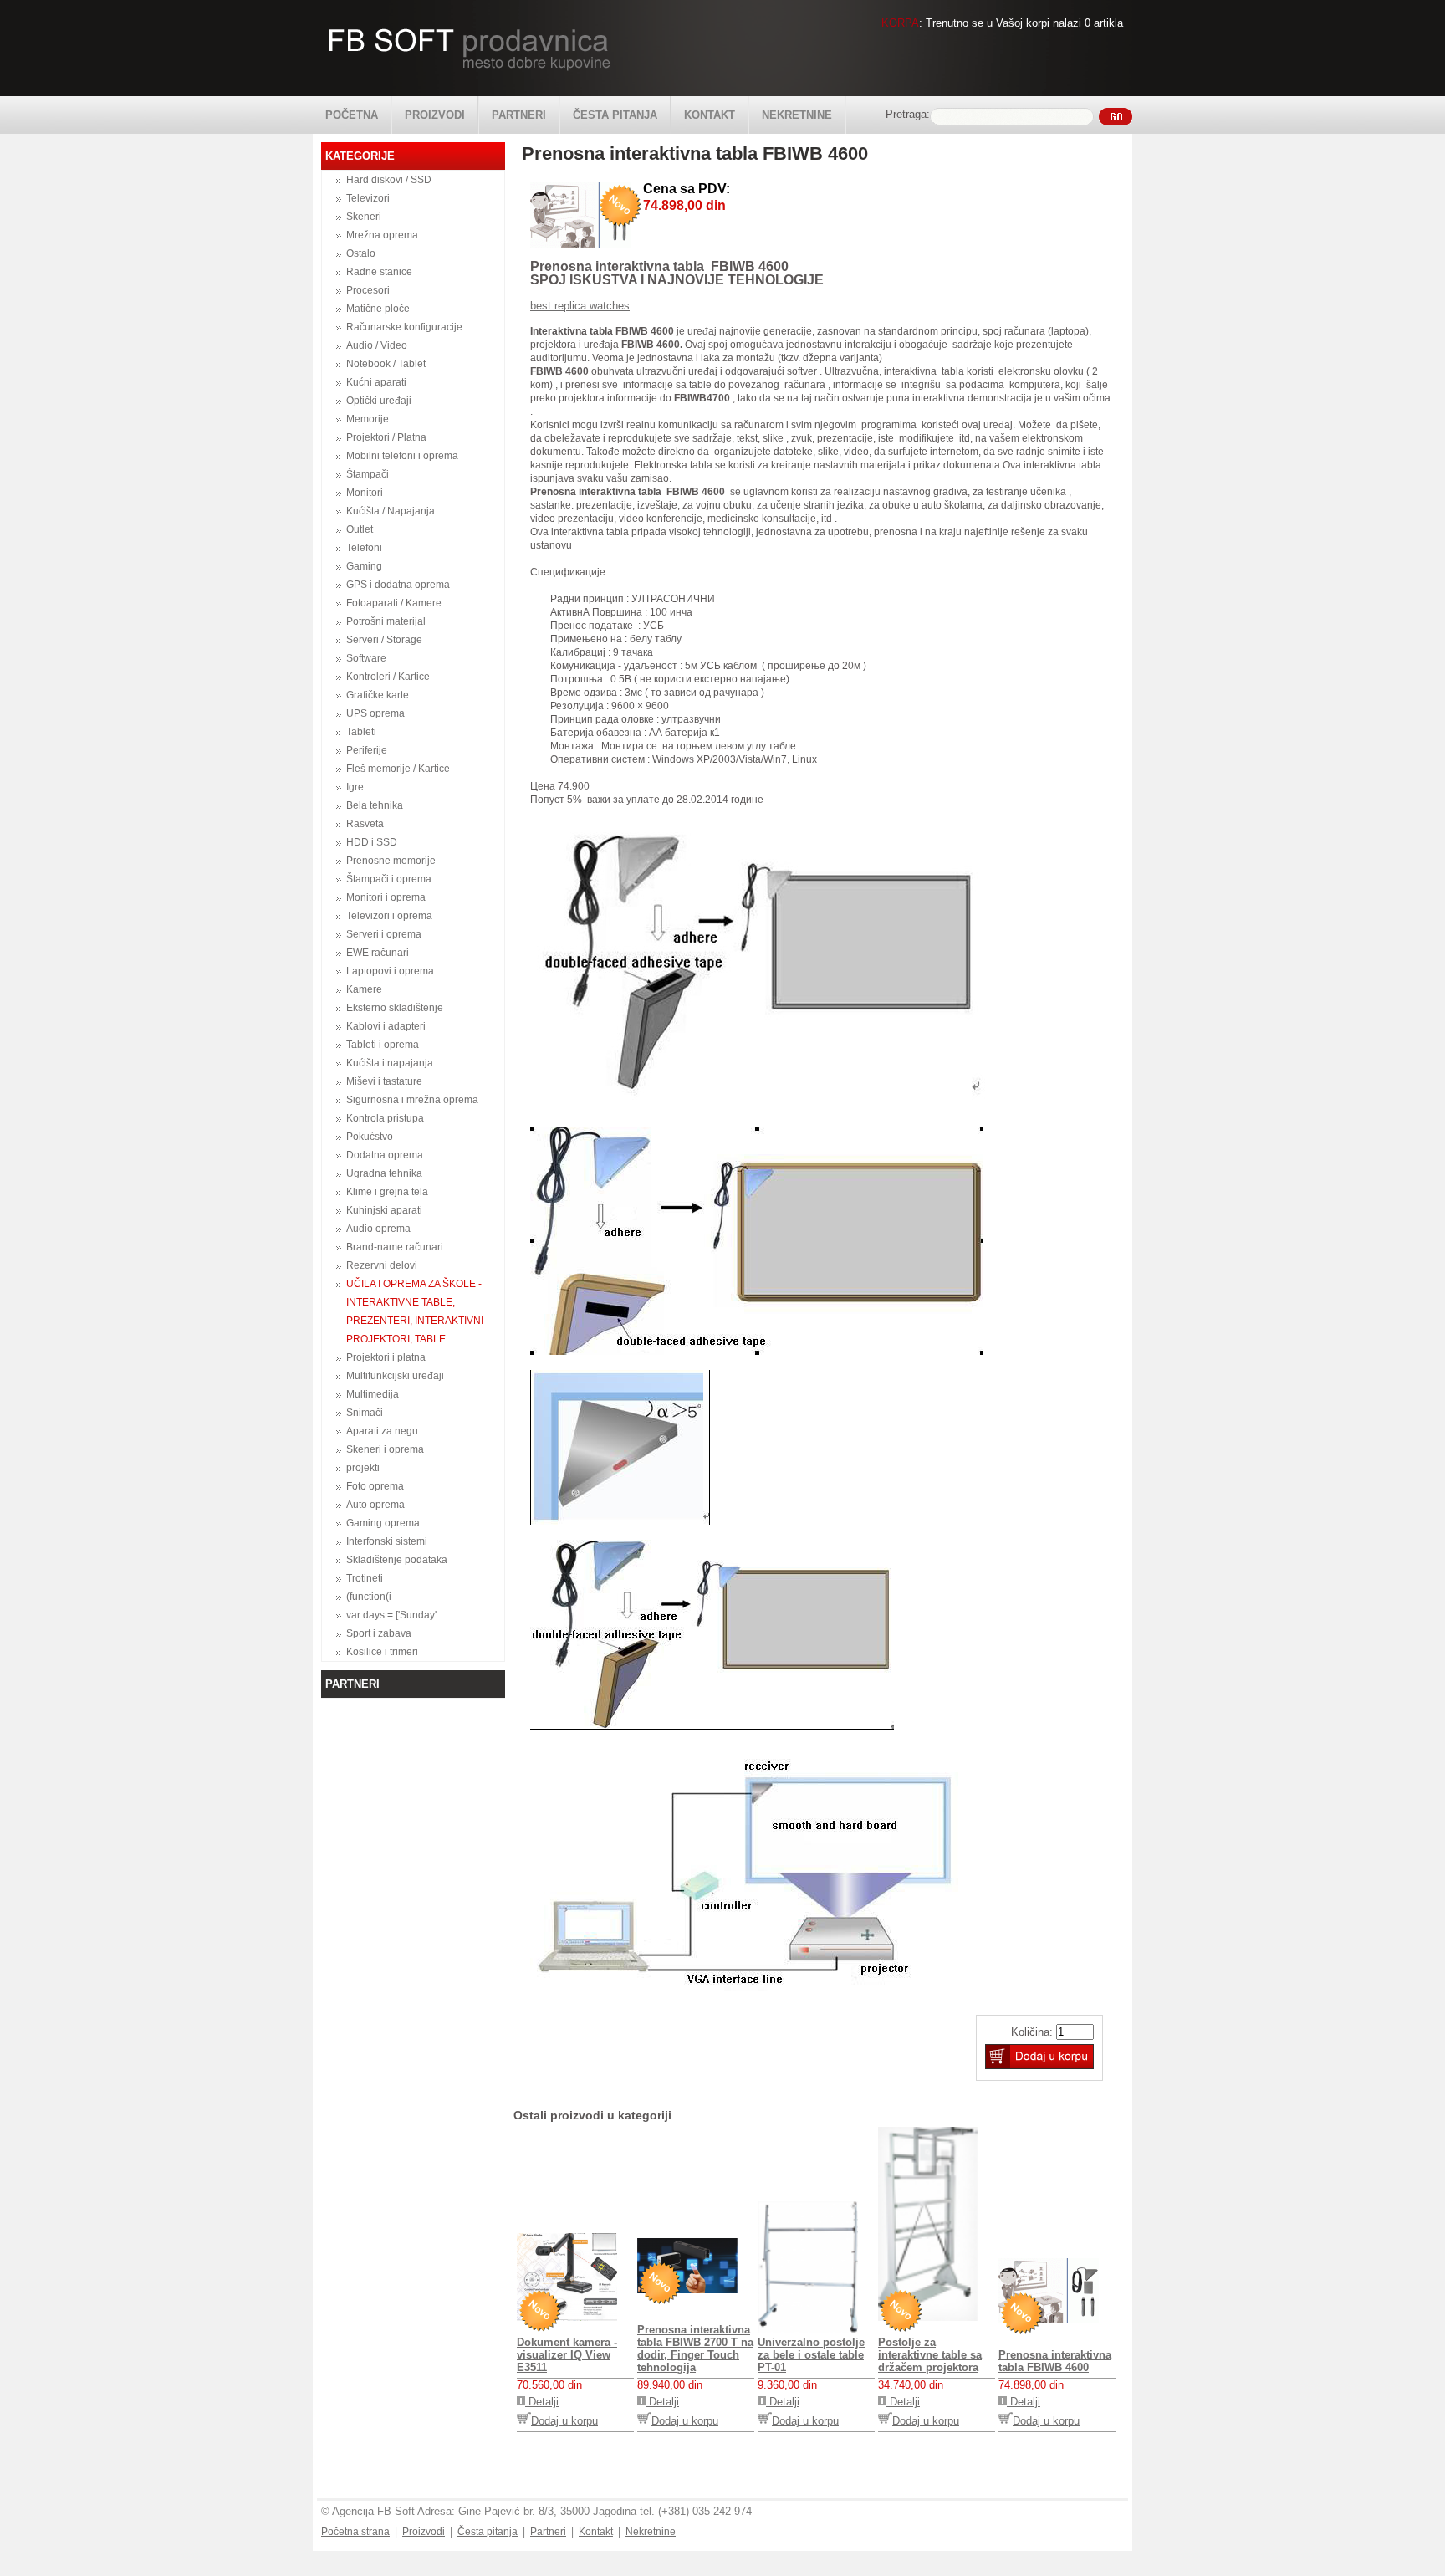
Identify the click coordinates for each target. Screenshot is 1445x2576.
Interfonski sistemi (387, 1541)
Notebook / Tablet (386, 364)
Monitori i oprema (386, 897)
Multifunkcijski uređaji (395, 1376)
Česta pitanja (488, 2532)
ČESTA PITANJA (615, 115)
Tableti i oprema (383, 1045)
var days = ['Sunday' (391, 1615)
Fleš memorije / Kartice (398, 769)
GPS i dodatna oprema (398, 585)
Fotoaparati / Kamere (394, 603)
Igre (355, 787)
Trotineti (365, 1578)
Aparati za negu (382, 1431)
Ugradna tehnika (384, 1173)
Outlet (360, 529)
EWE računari (378, 953)
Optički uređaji (379, 401)
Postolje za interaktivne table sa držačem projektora (930, 2355)
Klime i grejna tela (387, 1192)
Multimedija (373, 1394)
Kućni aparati (376, 382)
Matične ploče (378, 309)
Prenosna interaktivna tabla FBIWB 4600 (1055, 2361)
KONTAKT (710, 115)
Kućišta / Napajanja (391, 511)
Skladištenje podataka (397, 1560)
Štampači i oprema (389, 879)
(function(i (369, 1597)
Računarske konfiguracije (404, 327)
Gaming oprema (383, 1523)
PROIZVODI (435, 115)
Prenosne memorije (391, 861)
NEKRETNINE (797, 115)
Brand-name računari (395, 1247)
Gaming (364, 566)
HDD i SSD (372, 842)
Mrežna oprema (382, 235)
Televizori (368, 198)
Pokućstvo (370, 1137)
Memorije (368, 419)
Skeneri (364, 217)
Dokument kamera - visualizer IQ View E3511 (567, 2355)
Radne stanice (379, 272)
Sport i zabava (379, 1633)
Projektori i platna (386, 1357)
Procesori (368, 290)
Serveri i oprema (384, 934)
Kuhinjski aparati (384, 1210)
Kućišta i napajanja (390, 1063)
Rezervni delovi (382, 1265)
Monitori (365, 493)
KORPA (900, 23)
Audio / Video (377, 345)
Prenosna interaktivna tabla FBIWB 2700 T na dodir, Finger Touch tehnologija (695, 2349)
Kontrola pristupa (385, 1118)
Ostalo (361, 253)
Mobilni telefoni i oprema (402, 456)
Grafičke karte (378, 695)
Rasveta (365, 824)
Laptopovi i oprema (390, 971)
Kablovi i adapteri (386, 1026)
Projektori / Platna (386, 437)
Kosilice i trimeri (382, 1652)
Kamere (364, 989)
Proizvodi (424, 2532)
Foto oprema (375, 1486)
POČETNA (352, 115)
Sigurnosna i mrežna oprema (412, 1100)
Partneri (548, 2532)
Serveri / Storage (384, 640)
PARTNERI (519, 115)
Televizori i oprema (389, 916)
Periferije (367, 750)
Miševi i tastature (384, 1081)
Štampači (368, 474)
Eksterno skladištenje (395, 1008)
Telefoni (364, 548)
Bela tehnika (375, 805)
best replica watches (580, 306)
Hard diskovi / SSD (389, 180)
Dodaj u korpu (564, 2421)
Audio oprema (378, 1229)
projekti (363, 1468)
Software (366, 658)
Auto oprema (375, 1505)
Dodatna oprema (385, 1155)
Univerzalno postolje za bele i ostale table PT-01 (811, 2355)
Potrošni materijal (386, 621)
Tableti (361, 732)
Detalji (542, 2402)
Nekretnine (651, 2532)
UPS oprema (375, 713)
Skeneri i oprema (385, 1449)
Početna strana (355, 2532)
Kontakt (596, 2532)
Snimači (365, 1413)
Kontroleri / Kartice (388, 677)
